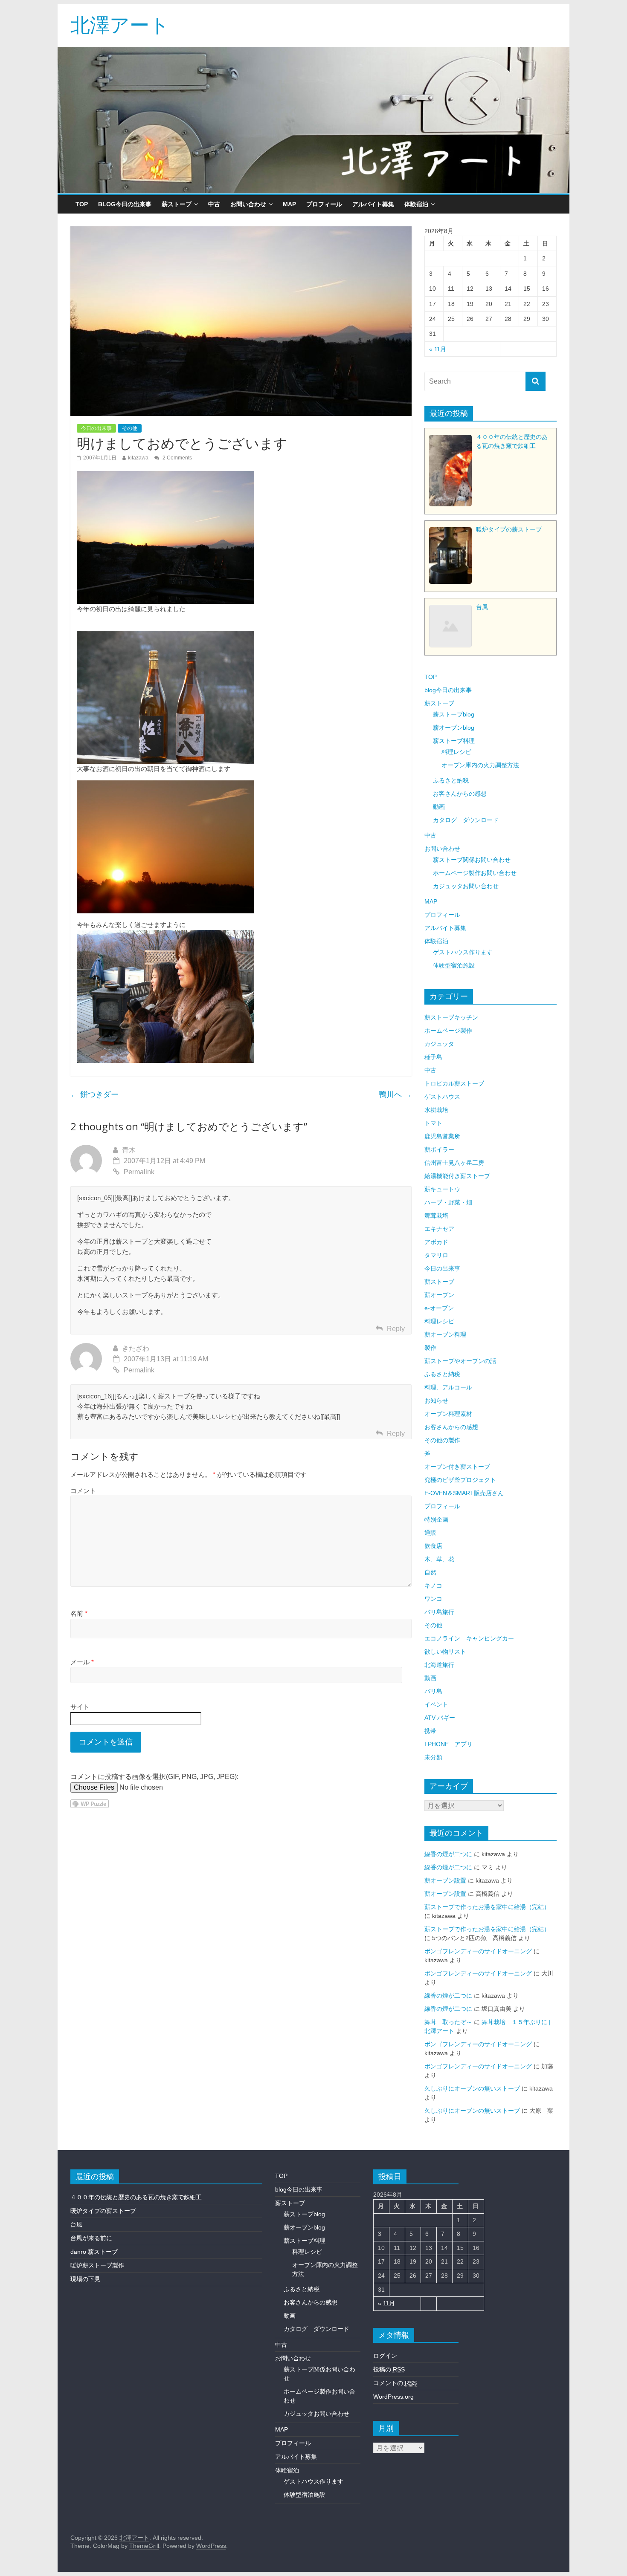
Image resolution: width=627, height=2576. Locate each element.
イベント (436, 1704)
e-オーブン (439, 1308)
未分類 (433, 1757)
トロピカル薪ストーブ (454, 1083)
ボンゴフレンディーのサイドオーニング (478, 1951)
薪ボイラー (439, 1149)
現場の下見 (85, 2279)
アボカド (436, 1242)
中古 (214, 204)
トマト (433, 1123)
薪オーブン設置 (445, 1880)
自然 (430, 1572)
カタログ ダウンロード (466, 820)
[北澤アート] (313, 120)
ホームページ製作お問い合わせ (475, 873)
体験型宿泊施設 (454, 965)
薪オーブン (439, 1295)
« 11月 (438, 349)
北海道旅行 (439, 1665)
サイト (80, 1707)
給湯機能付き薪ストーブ (457, 1176)
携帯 (430, 1731)
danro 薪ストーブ (94, 2252)
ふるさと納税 (451, 780)
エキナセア (439, 1229)
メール (82, 1662)
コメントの (395, 2383)
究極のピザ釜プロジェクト (460, 1480)
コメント (83, 1491)
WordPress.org (393, 2397)
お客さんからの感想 (460, 794)
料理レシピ (456, 752)
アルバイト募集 (373, 204)
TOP (82, 204)
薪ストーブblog (454, 714)
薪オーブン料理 (445, 1334)
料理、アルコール (448, 1387)
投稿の (389, 2369)
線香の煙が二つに (448, 1854)
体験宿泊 (416, 204)
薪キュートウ (442, 1189)
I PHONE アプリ (448, 1744)
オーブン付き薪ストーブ (457, 1467)
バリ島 (433, 1691)
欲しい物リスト (445, 1652)
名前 (79, 1613)
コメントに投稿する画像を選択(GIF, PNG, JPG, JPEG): (154, 1777)
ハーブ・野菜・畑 (448, 1202)
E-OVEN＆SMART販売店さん (464, 1493)
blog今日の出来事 (125, 204)
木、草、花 (439, 1559)
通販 (430, 1533)
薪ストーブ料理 (454, 741)
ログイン (385, 2356)
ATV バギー (440, 1718)
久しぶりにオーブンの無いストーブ (472, 2088)
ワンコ (433, 1599)
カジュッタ (439, 1044)
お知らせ (436, 1401)
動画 (439, 807)
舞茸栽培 (436, 1216)
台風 (76, 2224)
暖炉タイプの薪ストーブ (103, 2211)
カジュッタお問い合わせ (466, 886)
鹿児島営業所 (442, 1136)
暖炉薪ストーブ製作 (97, 2265)
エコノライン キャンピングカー (469, 1638)
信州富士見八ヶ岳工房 (454, 1163)
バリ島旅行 (439, 1612)
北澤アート (120, 24)
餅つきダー (94, 1095)
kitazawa (138, 458)
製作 (430, 1348)
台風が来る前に (91, 2238)
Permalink (139, 1172)
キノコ (433, 1585)
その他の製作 (442, 1440)
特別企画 (436, 1519)
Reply (396, 1329)
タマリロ (436, 1255)
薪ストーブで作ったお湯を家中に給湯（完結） (487, 1907)
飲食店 (433, 1546)
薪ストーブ (177, 204)
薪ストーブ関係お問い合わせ (472, 860)
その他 (130, 428)
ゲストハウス (442, 1097)
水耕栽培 (436, 1110)
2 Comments (177, 458)
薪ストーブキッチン (451, 1017)
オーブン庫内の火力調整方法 (480, 765)
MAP (289, 204)
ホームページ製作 (448, 1031)
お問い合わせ (248, 204)
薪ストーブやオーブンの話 (460, 1361)
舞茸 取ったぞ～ (448, 2022)
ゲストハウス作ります (463, 952)
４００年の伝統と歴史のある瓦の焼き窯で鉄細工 (136, 2197)
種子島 (433, 1057)
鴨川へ (395, 1095)
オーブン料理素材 (448, 1414)
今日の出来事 (96, 428)
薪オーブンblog (454, 728)
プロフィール (324, 204)
